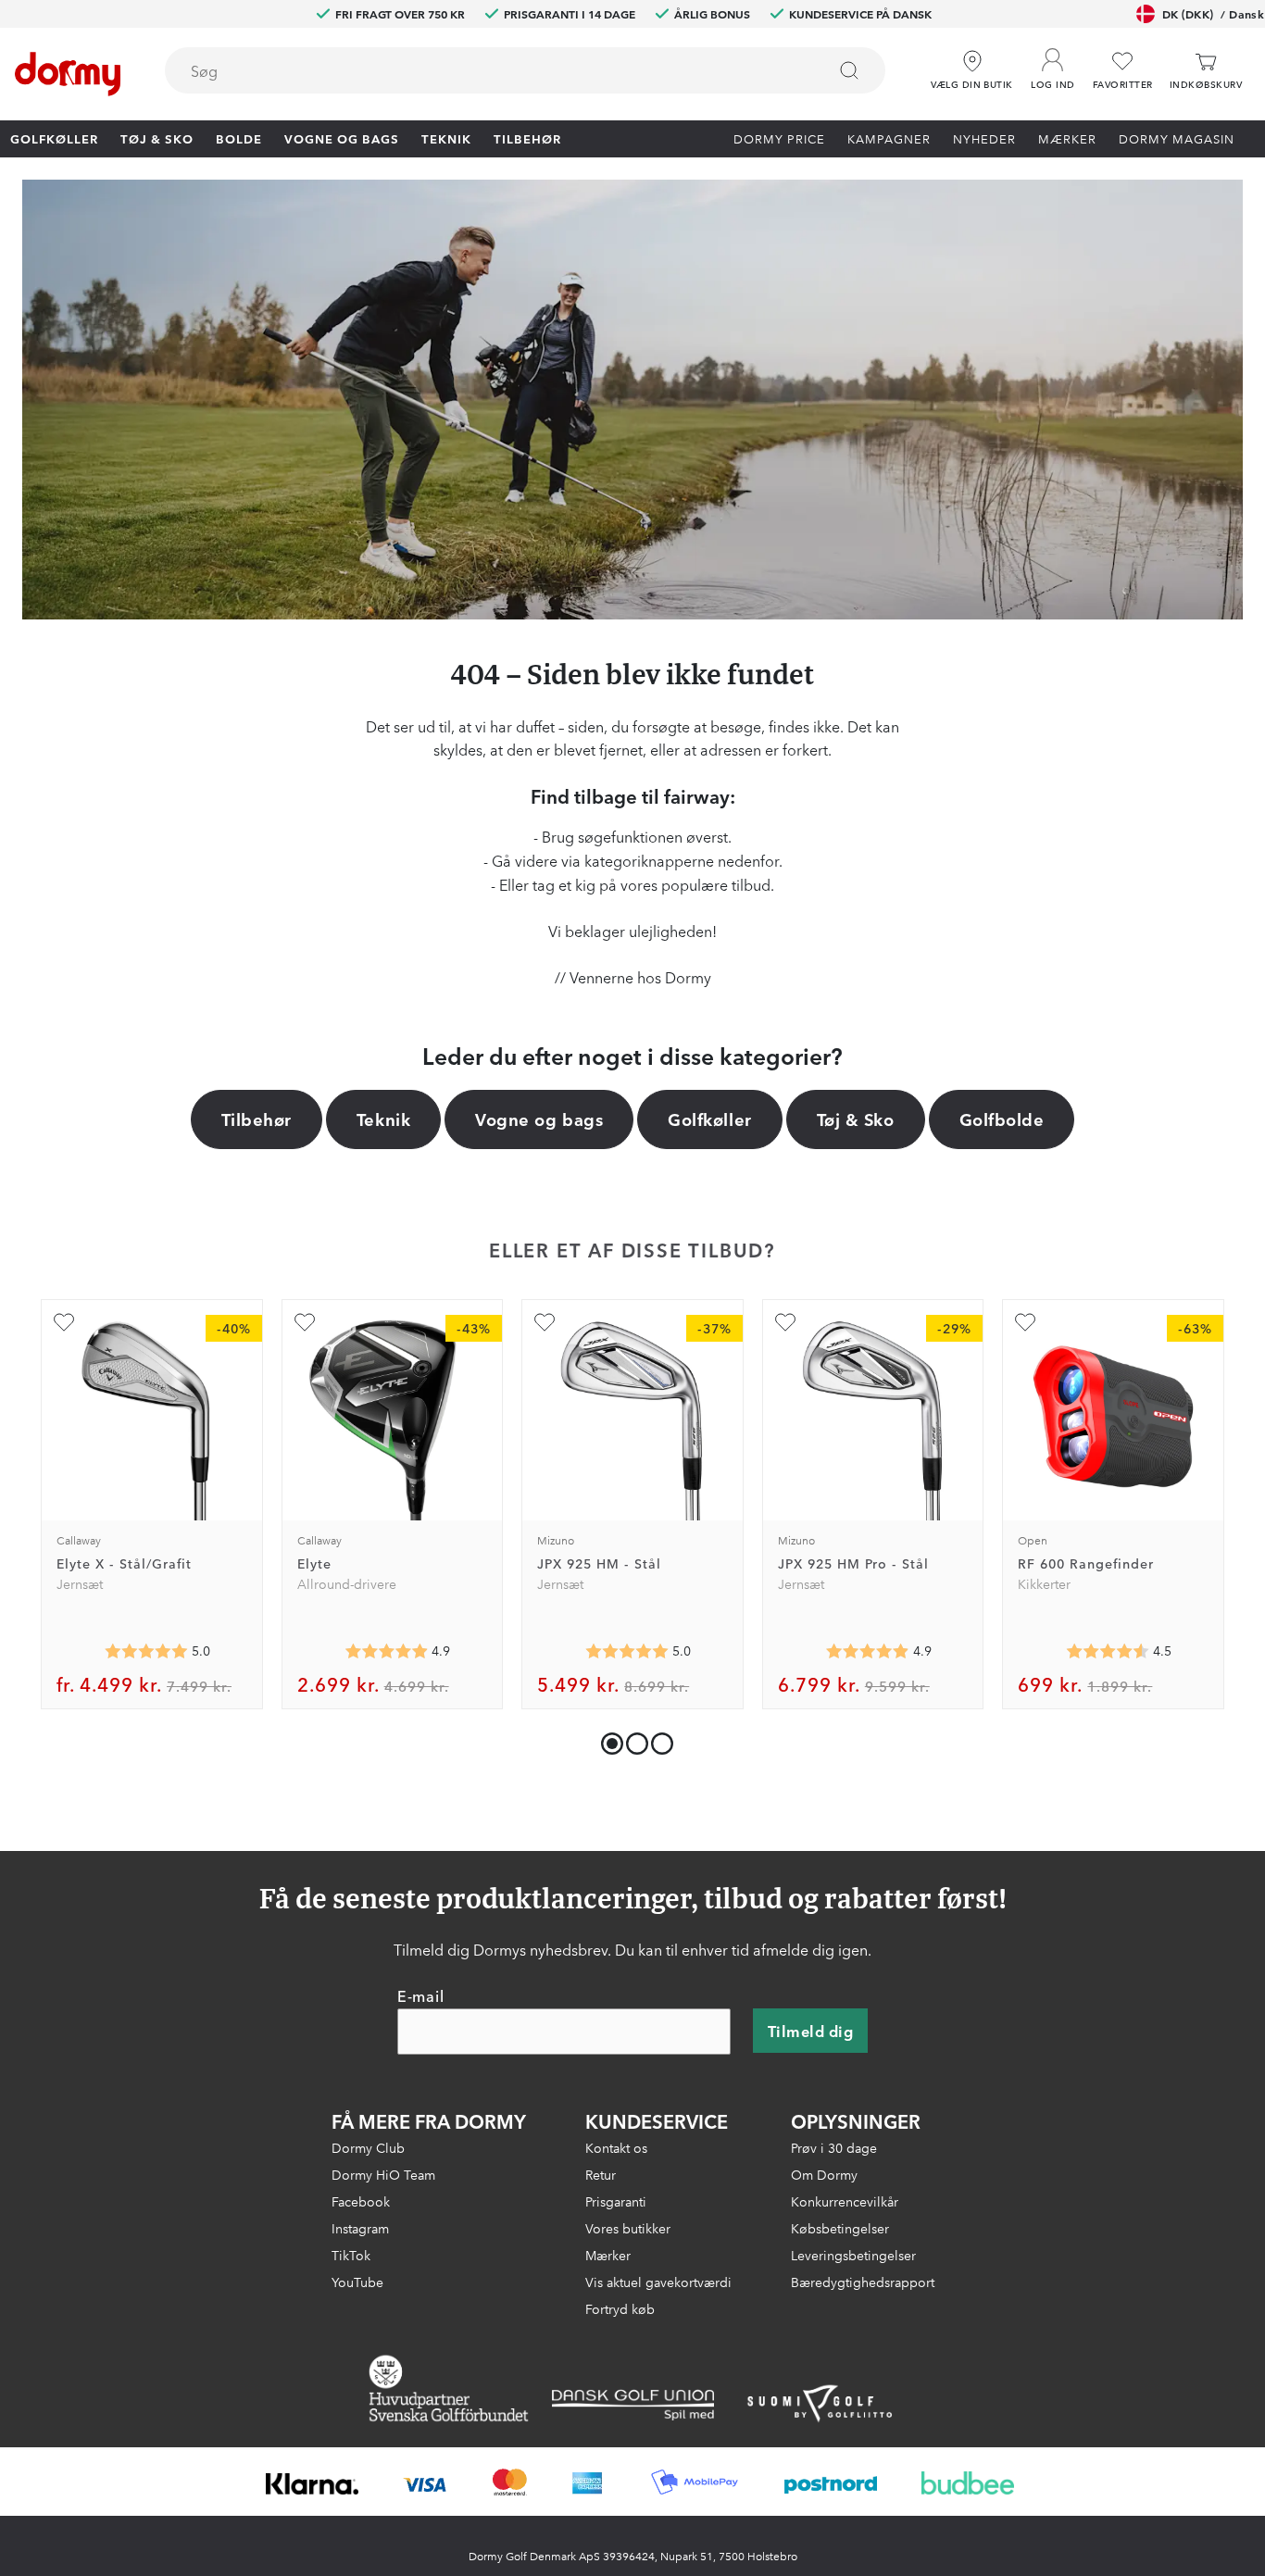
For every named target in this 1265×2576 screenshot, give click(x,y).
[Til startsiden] (68, 74)
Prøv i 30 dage (834, 2147)
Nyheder (984, 138)
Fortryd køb (620, 2308)
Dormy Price (779, 138)
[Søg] (849, 70)
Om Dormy (824, 2174)
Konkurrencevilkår (845, 2201)
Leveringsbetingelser (853, 2255)
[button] (1053, 64)
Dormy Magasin (1177, 138)
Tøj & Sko (157, 138)
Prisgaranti (616, 2201)
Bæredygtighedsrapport (863, 2282)
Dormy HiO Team (383, 2174)
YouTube (357, 2282)
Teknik (446, 138)
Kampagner (889, 138)
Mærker (1067, 138)
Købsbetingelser (840, 2228)
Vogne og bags (342, 138)
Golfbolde (1002, 1119)
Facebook (361, 2201)
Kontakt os (616, 2147)
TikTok (351, 2255)
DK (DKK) (1213, 13)
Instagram (360, 2228)
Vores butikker (628, 2228)
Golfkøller (54, 138)
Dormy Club (368, 2147)
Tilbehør (527, 138)
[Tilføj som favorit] (64, 1322)
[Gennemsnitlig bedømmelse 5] (146, 1651)
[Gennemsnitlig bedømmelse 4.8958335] (386, 1651)
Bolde (239, 138)
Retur (601, 2174)
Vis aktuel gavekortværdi (658, 2282)
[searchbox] (482, 70)
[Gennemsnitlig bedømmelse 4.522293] (1108, 1651)
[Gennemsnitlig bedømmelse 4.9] (868, 1651)
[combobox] (525, 70)
